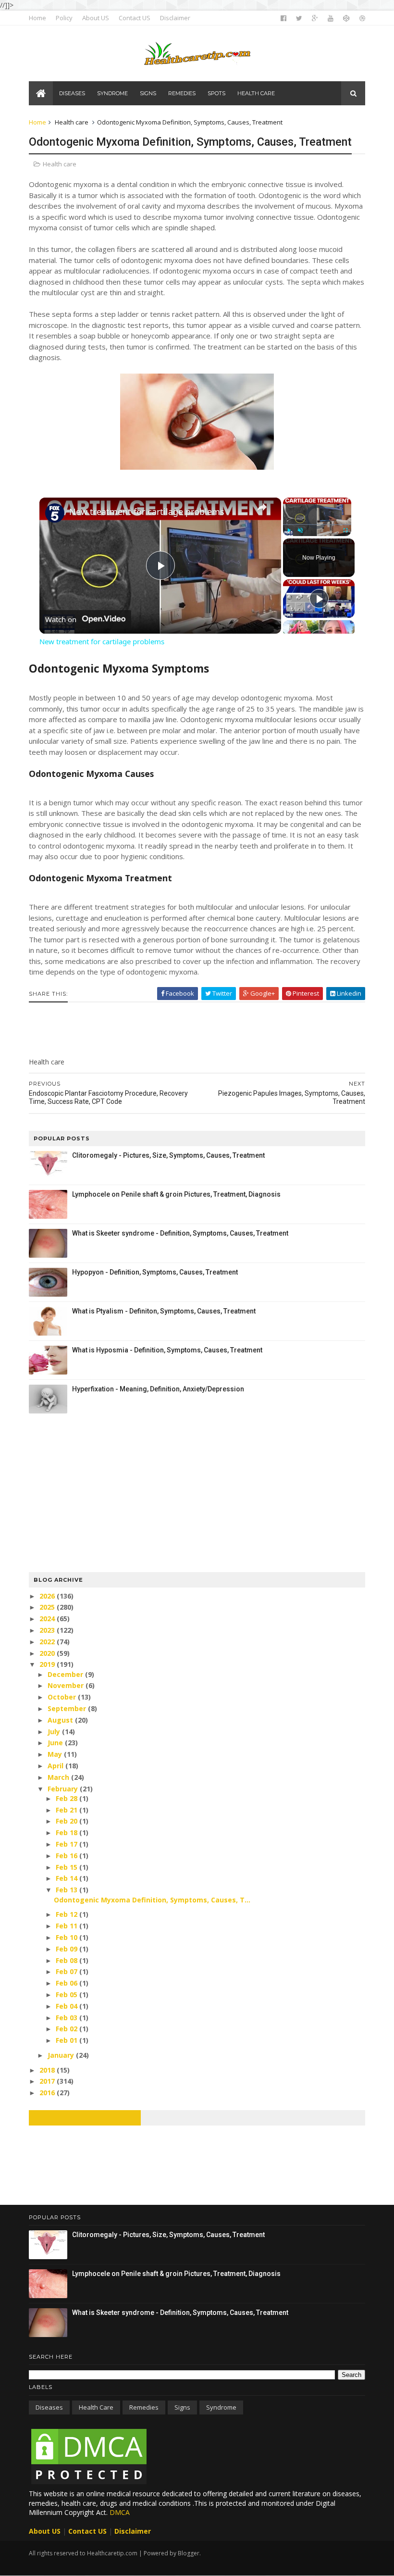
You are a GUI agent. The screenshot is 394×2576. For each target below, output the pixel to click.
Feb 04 (68, 2006)
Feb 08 (68, 1960)
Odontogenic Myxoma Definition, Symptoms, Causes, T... (152, 1900)
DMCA (120, 2512)
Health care (72, 122)
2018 (48, 2070)
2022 (48, 1642)
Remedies (144, 2407)
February (64, 1789)
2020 (48, 1653)
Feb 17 (68, 1844)
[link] (55, 513)
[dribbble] (362, 18)
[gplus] (315, 18)
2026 (48, 1596)
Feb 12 (68, 1914)
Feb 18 (68, 1832)
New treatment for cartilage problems (147, 512)
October (63, 1697)
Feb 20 (68, 1821)
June (56, 1743)
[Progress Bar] (317, 525)
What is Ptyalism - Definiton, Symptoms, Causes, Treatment (164, 1311)
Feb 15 (68, 1867)
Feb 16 (68, 1856)
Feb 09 (68, 1949)
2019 (48, 1664)
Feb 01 (68, 2040)
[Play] (289, 530)
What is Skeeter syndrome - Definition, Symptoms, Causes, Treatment (180, 1233)
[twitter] (299, 18)
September (68, 1708)
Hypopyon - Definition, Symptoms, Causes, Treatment (155, 1272)
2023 (48, 1630)
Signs (182, 2407)
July (55, 1732)
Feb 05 (68, 1995)
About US (96, 18)
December (66, 1674)
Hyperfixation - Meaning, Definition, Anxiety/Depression (158, 1389)
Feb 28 (68, 1798)
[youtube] (331, 18)
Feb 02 (68, 2029)
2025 (48, 1607)
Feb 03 (68, 2018)
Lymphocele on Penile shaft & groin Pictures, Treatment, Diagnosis (176, 1194)
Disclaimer (175, 18)
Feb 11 (68, 1926)
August (61, 1720)
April (56, 1766)
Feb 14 (68, 1878)
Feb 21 (68, 1810)
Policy (64, 18)
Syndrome (221, 2407)
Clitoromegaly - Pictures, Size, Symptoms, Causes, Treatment (168, 1155)
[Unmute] (300, 530)
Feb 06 (68, 1983)
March (59, 1777)
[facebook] (283, 18)
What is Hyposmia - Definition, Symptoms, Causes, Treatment (167, 1350)
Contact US (135, 18)
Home (37, 18)
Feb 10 (68, 1937)
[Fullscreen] (345, 530)
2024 (48, 1619)
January (62, 2055)
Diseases (49, 2407)
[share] (262, 508)
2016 (48, 2093)
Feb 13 (68, 1890)
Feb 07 (68, 1971)
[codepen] (346, 18)
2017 (48, 2081)
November (67, 1685)
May (56, 1754)
